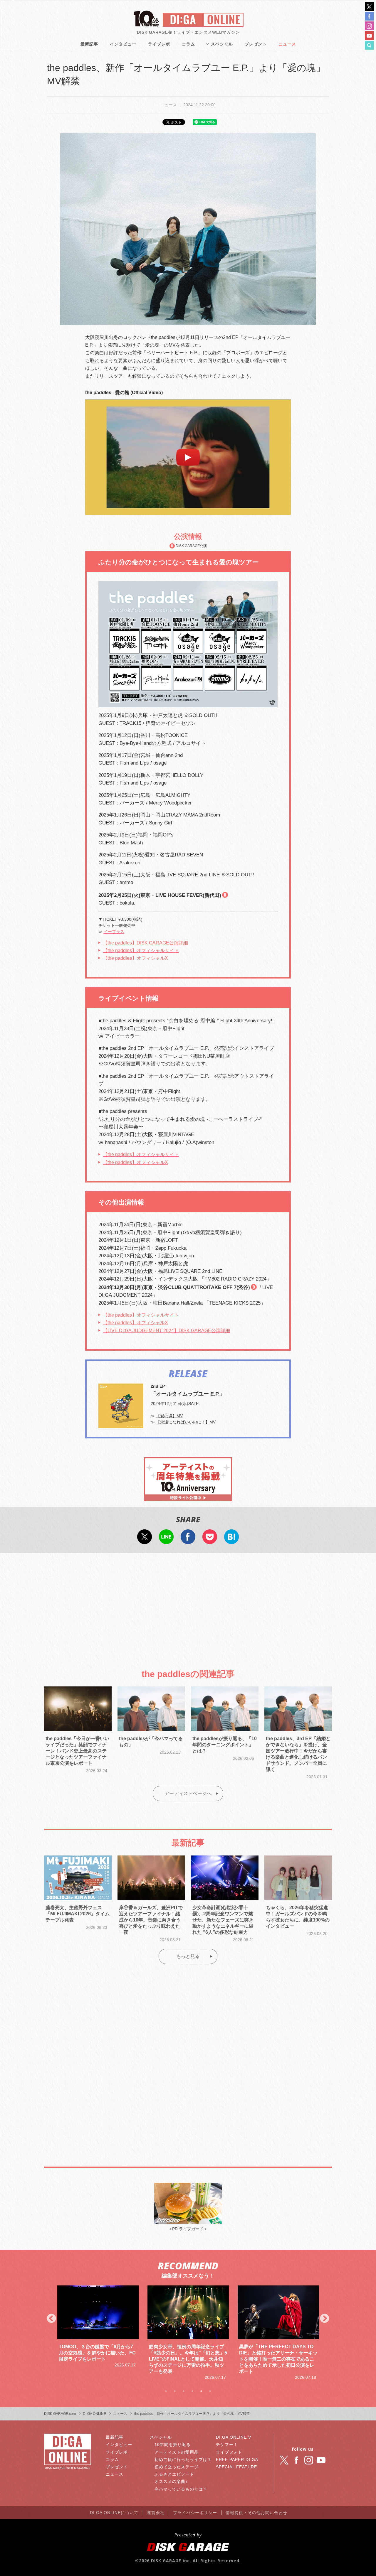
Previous (51, 2319)
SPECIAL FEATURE (236, 2467)
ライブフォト (229, 2452)
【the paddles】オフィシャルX (135, 958)
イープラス (114, 932)
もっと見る (188, 1956)
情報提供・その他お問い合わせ (256, 2513)
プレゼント (256, 44)
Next (325, 2319)
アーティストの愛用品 (177, 2452)
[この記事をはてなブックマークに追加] (231, 1540)
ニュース (287, 44)
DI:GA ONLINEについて (114, 2513)
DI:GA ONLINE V (234, 2437)
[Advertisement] (188, 1606)
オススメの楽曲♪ (171, 2481)
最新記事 (89, 44)
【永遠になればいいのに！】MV (186, 1422)
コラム (188, 44)
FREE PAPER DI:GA (237, 2459)
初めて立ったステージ (177, 2467)
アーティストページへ (188, 1793)
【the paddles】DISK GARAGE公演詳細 (145, 943)
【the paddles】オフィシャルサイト (141, 950)
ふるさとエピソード (174, 2474)
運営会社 (156, 2513)
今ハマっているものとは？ (181, 2489)
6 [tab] (210, 2391)
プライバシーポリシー (195, 2513)
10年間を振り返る (173, 2445)
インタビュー (123, 44)
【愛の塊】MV (169, 1416)
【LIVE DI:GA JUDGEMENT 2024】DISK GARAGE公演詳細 (166, 1331)
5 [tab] (201, 2391)
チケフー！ (227, 2445)
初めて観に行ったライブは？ (183, 2459)
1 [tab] (166, 2391)
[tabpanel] (98, 2333)
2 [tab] (175, 2391)
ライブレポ (159, 44)
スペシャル (222, 44)
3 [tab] (184, 2391)
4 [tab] (192, 2391)
